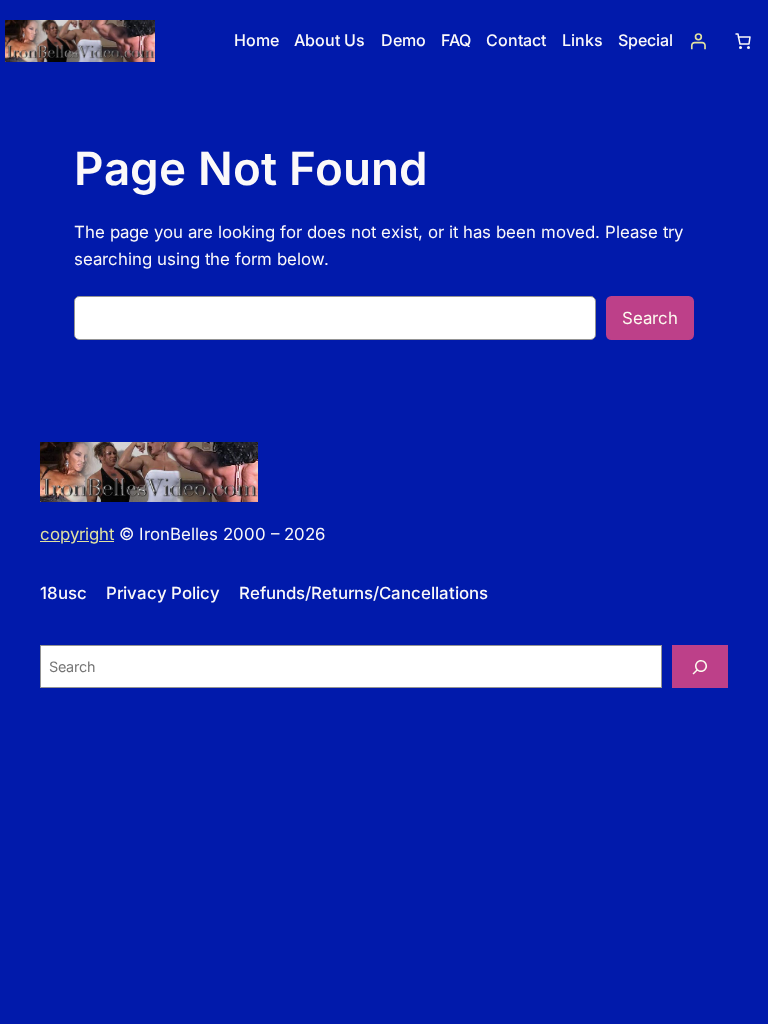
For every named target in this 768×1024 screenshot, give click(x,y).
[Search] (700, 666)
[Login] (698, 41)
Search (650, 318)
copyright (77, 534)
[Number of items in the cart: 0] (743, 41)
